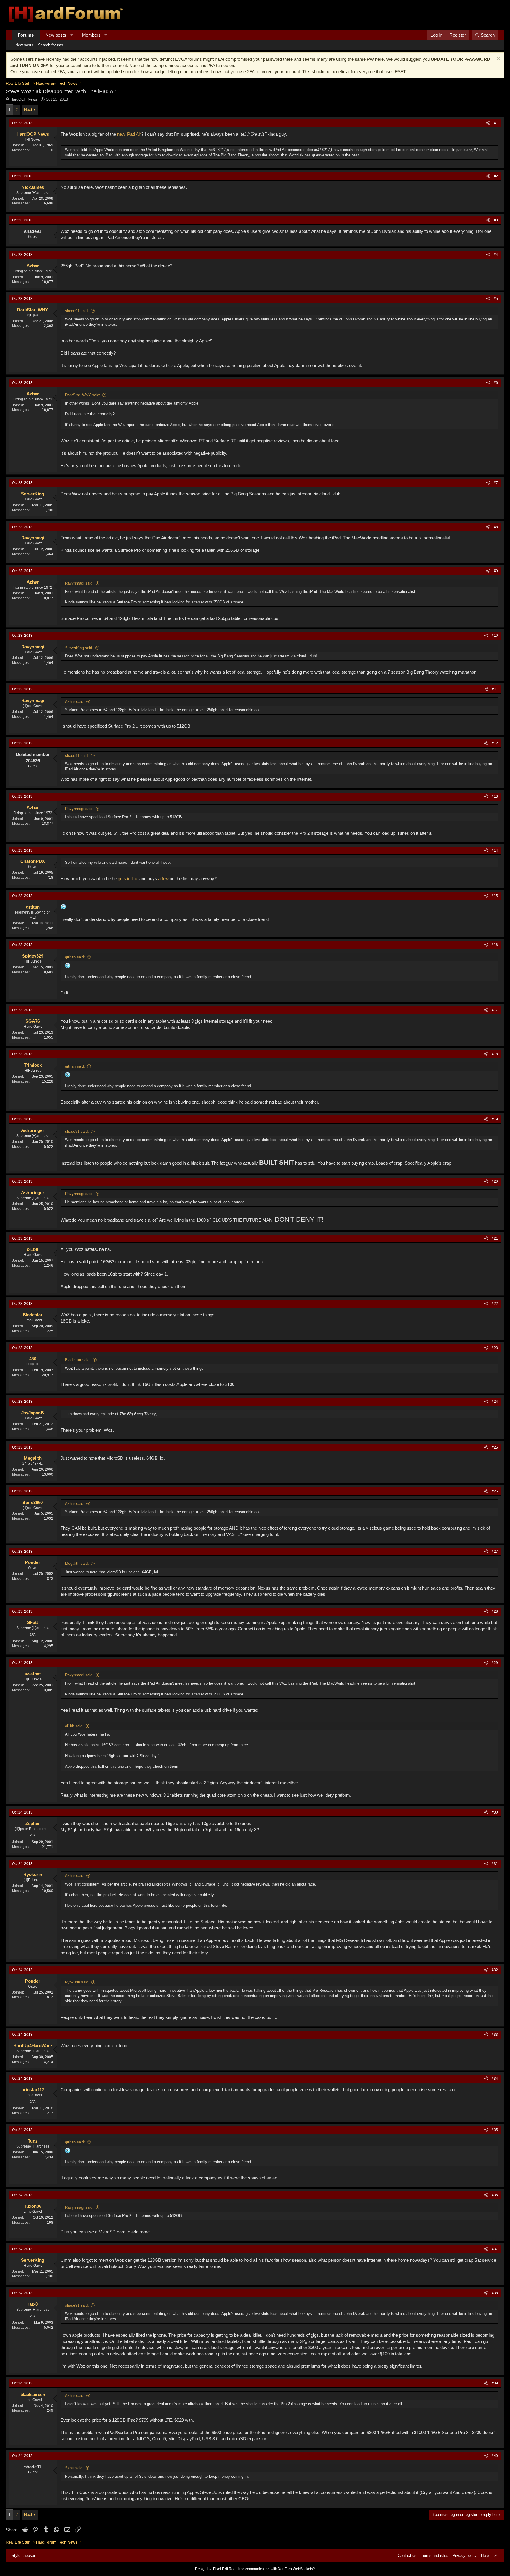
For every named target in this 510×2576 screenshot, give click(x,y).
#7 (496, 483)
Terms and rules (435, 2555)
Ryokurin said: (77, 1982)
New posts (56, 35)
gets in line (128, 879)
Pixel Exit (220, 2569)
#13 (495, 796)
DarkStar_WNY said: (83, 395)
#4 (496, 255)
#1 (496, 123)
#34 (495, 2079)
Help (485, 2555)
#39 (495, 2383)
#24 (495, 1402)
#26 (495, 1491)
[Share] (488, 123)
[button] (72, 35)
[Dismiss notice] (498, 59)
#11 (495, 689)
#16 (495, 945)
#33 (495, 2035)
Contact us (407, 2555)
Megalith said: (77, 1563)
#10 (495, 636)
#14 (495, 850)
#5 (496, 299)
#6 (496, 383)
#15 (495, 896)
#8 (496, 527)
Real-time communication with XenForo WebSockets (272, 2569)
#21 (495, 1238)
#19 (495, 1119)
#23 (495, 1348)
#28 (495, 1611)
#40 (495, 2456)
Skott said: (74, 2468)
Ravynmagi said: (79, 583)
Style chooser (23, 2555)
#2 (496, 176)
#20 (495, 1181)
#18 (495, 1054)
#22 (495, 1304)
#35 (495, 2130)
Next (28, 110)
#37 (495, 2249)
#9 (496, 571)
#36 (495, 2195)
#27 (495, 1552)
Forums (26, 35)
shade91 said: (77, 311)
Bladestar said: (78, 1360)
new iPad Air (129, 134)
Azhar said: (75, 702)
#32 (495, 1970)
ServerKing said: (79, 648)
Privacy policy (465, 2555)
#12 (495, 743)
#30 (495, 1812)
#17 (495, 1010)
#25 (495, 1447)
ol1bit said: (74, 1726)
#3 (496, 220)
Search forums (51, 45)
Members (91, 35)
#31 (495, 1864)
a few (163, 879)
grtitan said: (75, 957)
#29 (495, 1663)
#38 (495, 2293)
